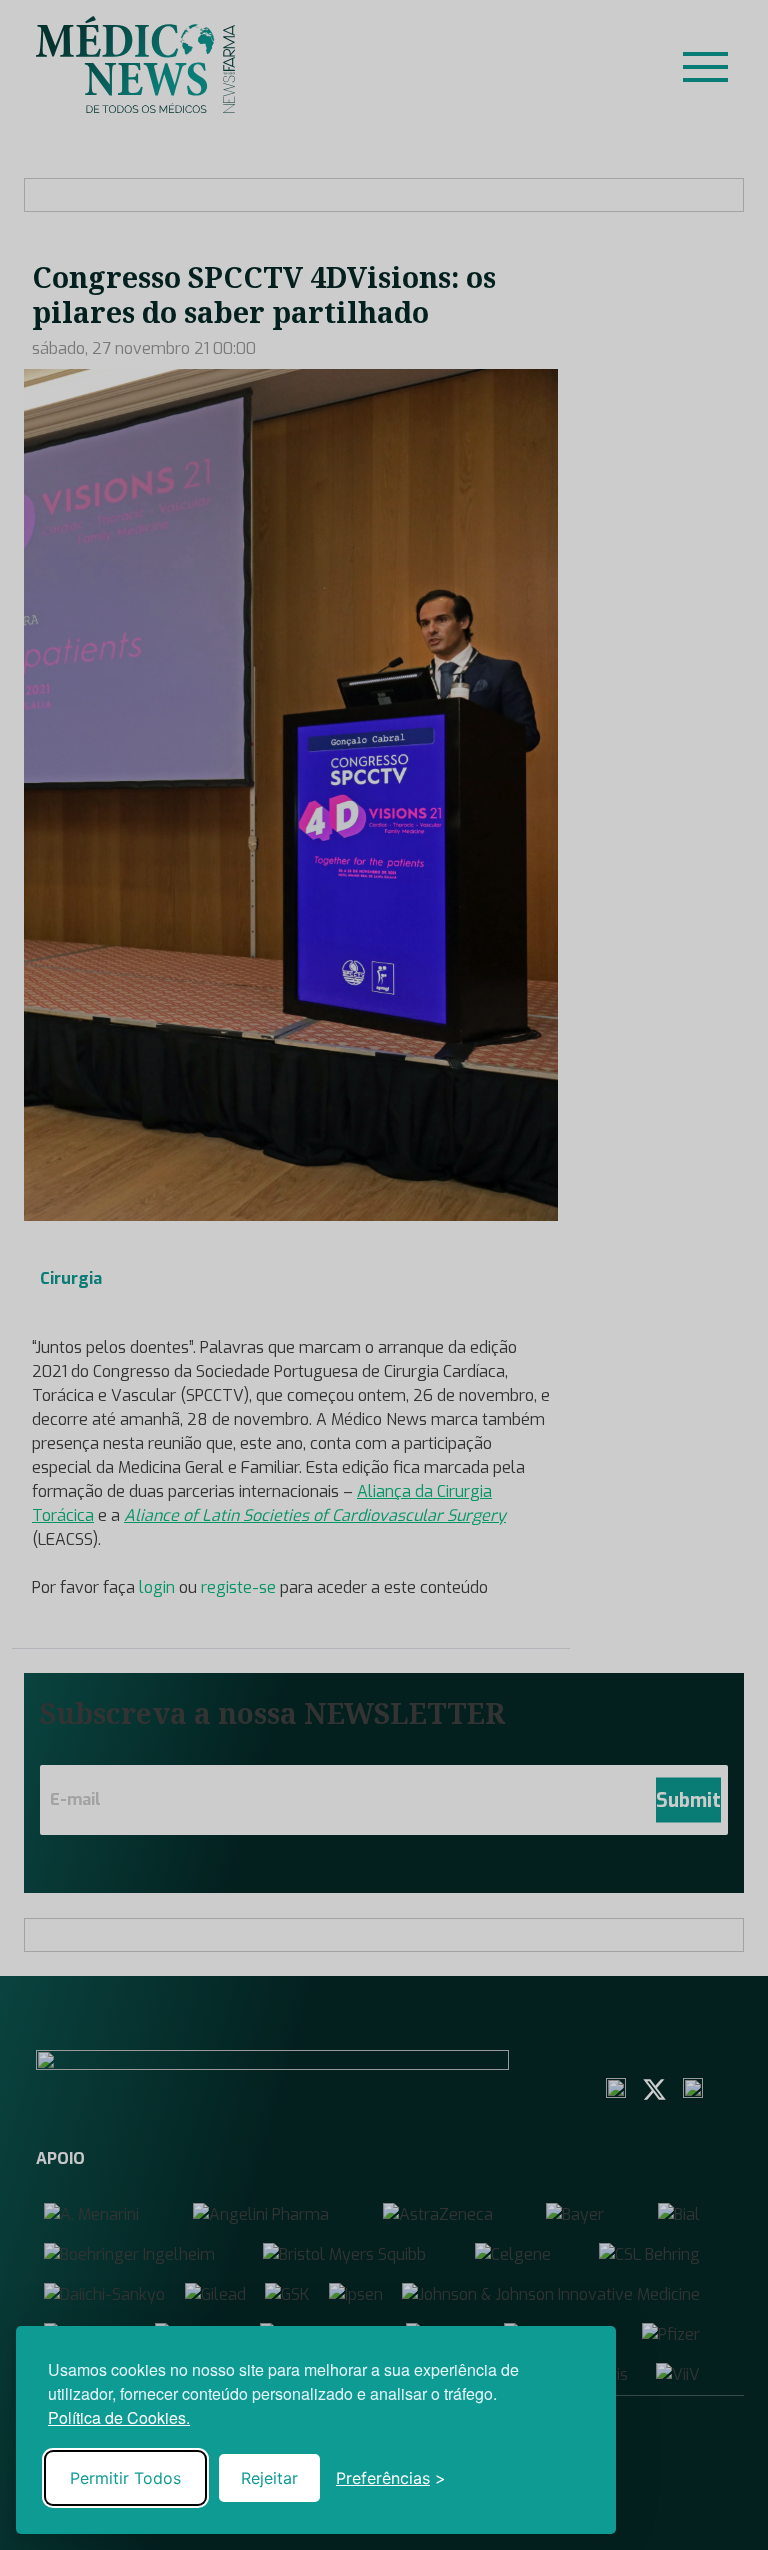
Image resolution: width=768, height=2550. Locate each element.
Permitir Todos (125, 2478)
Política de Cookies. (119, 2417)
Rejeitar (269, 2478)
